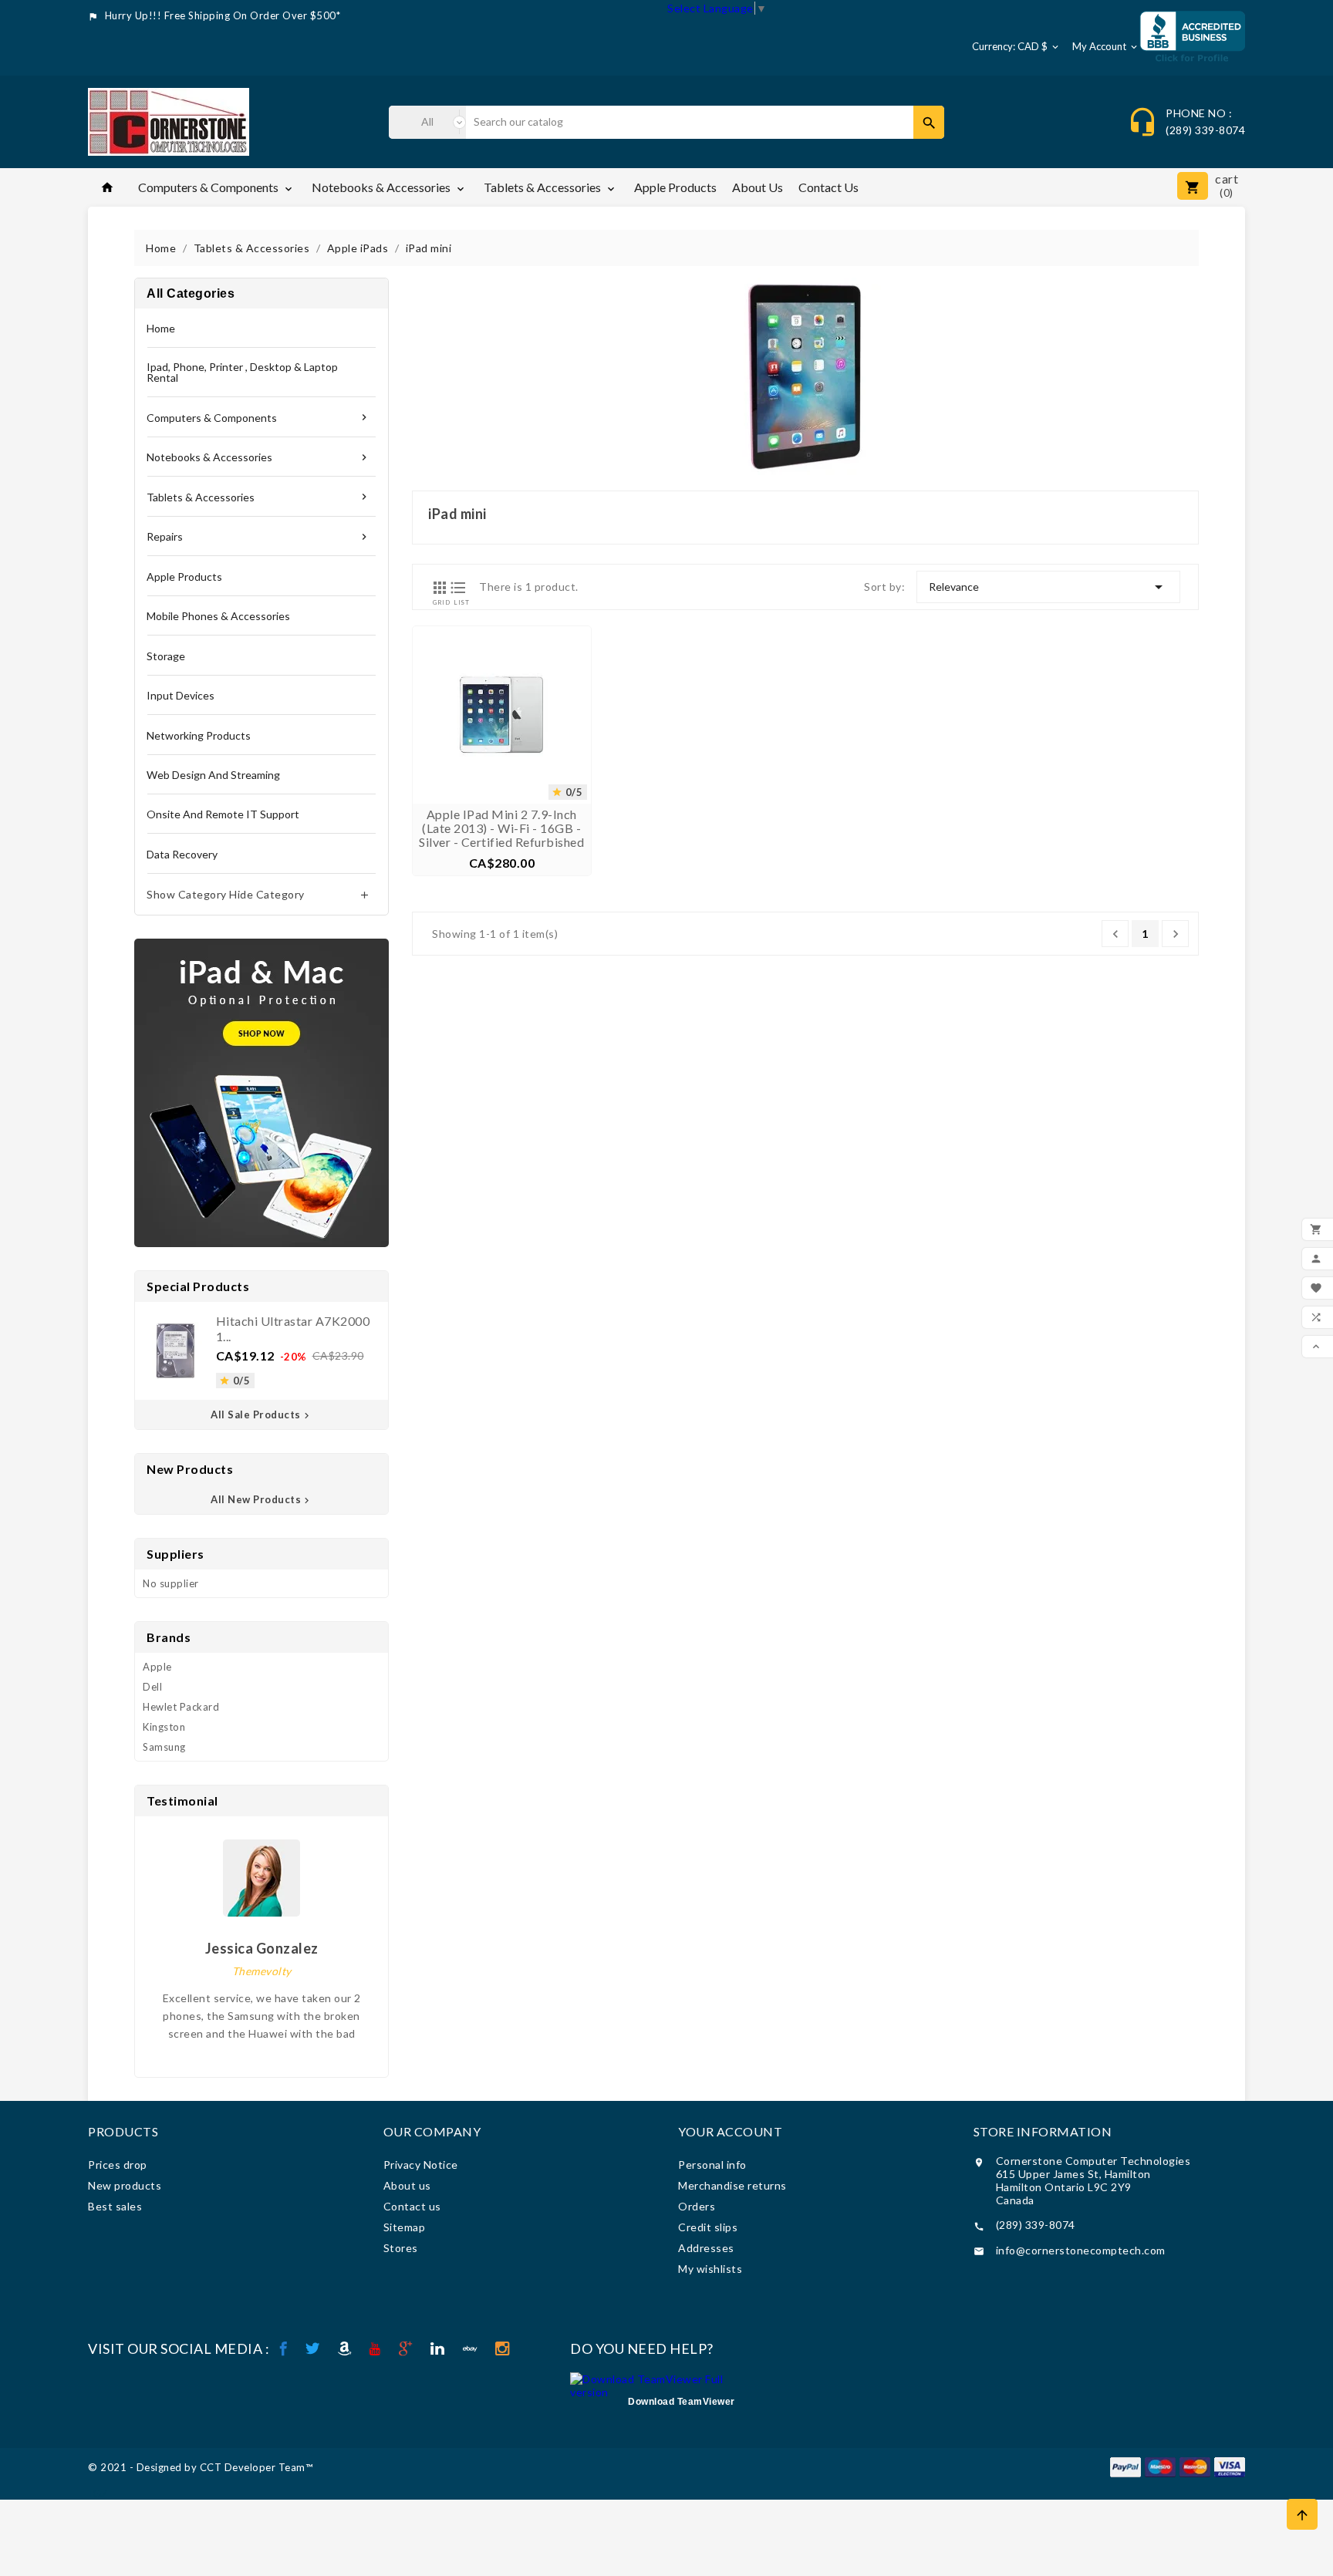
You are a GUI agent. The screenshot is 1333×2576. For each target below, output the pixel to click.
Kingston (164, 1727)
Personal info (712, 2165)
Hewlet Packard (181, 1707)
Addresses (706, 2248)
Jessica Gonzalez (262, 1948)
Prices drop (118, 2165)
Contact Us (828, 187)
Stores (401, 2248)
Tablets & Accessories (550, 187)
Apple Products (675, 187)
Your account (730, 2131)
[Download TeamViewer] (660, 2384)
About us (758, 187)
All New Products (262, 1499)
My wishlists (710, 2269)
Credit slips (708, 2227)
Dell (152, 1687)
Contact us (412, 2206)
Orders (697, 2206)
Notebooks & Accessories (389, 187)
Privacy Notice (421, 2165)
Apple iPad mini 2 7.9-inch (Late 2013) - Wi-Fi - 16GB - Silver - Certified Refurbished (501, 828)
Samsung (164, 1747)
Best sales (115, 2206)
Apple (157, 1667)
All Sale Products (262, 1414)
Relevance (1048, 587)
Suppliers (175, 1554)
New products (125, 2185)
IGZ (98, 2493)
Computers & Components (216, 187)
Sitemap (405, 2227)
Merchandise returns (732, 2185)
